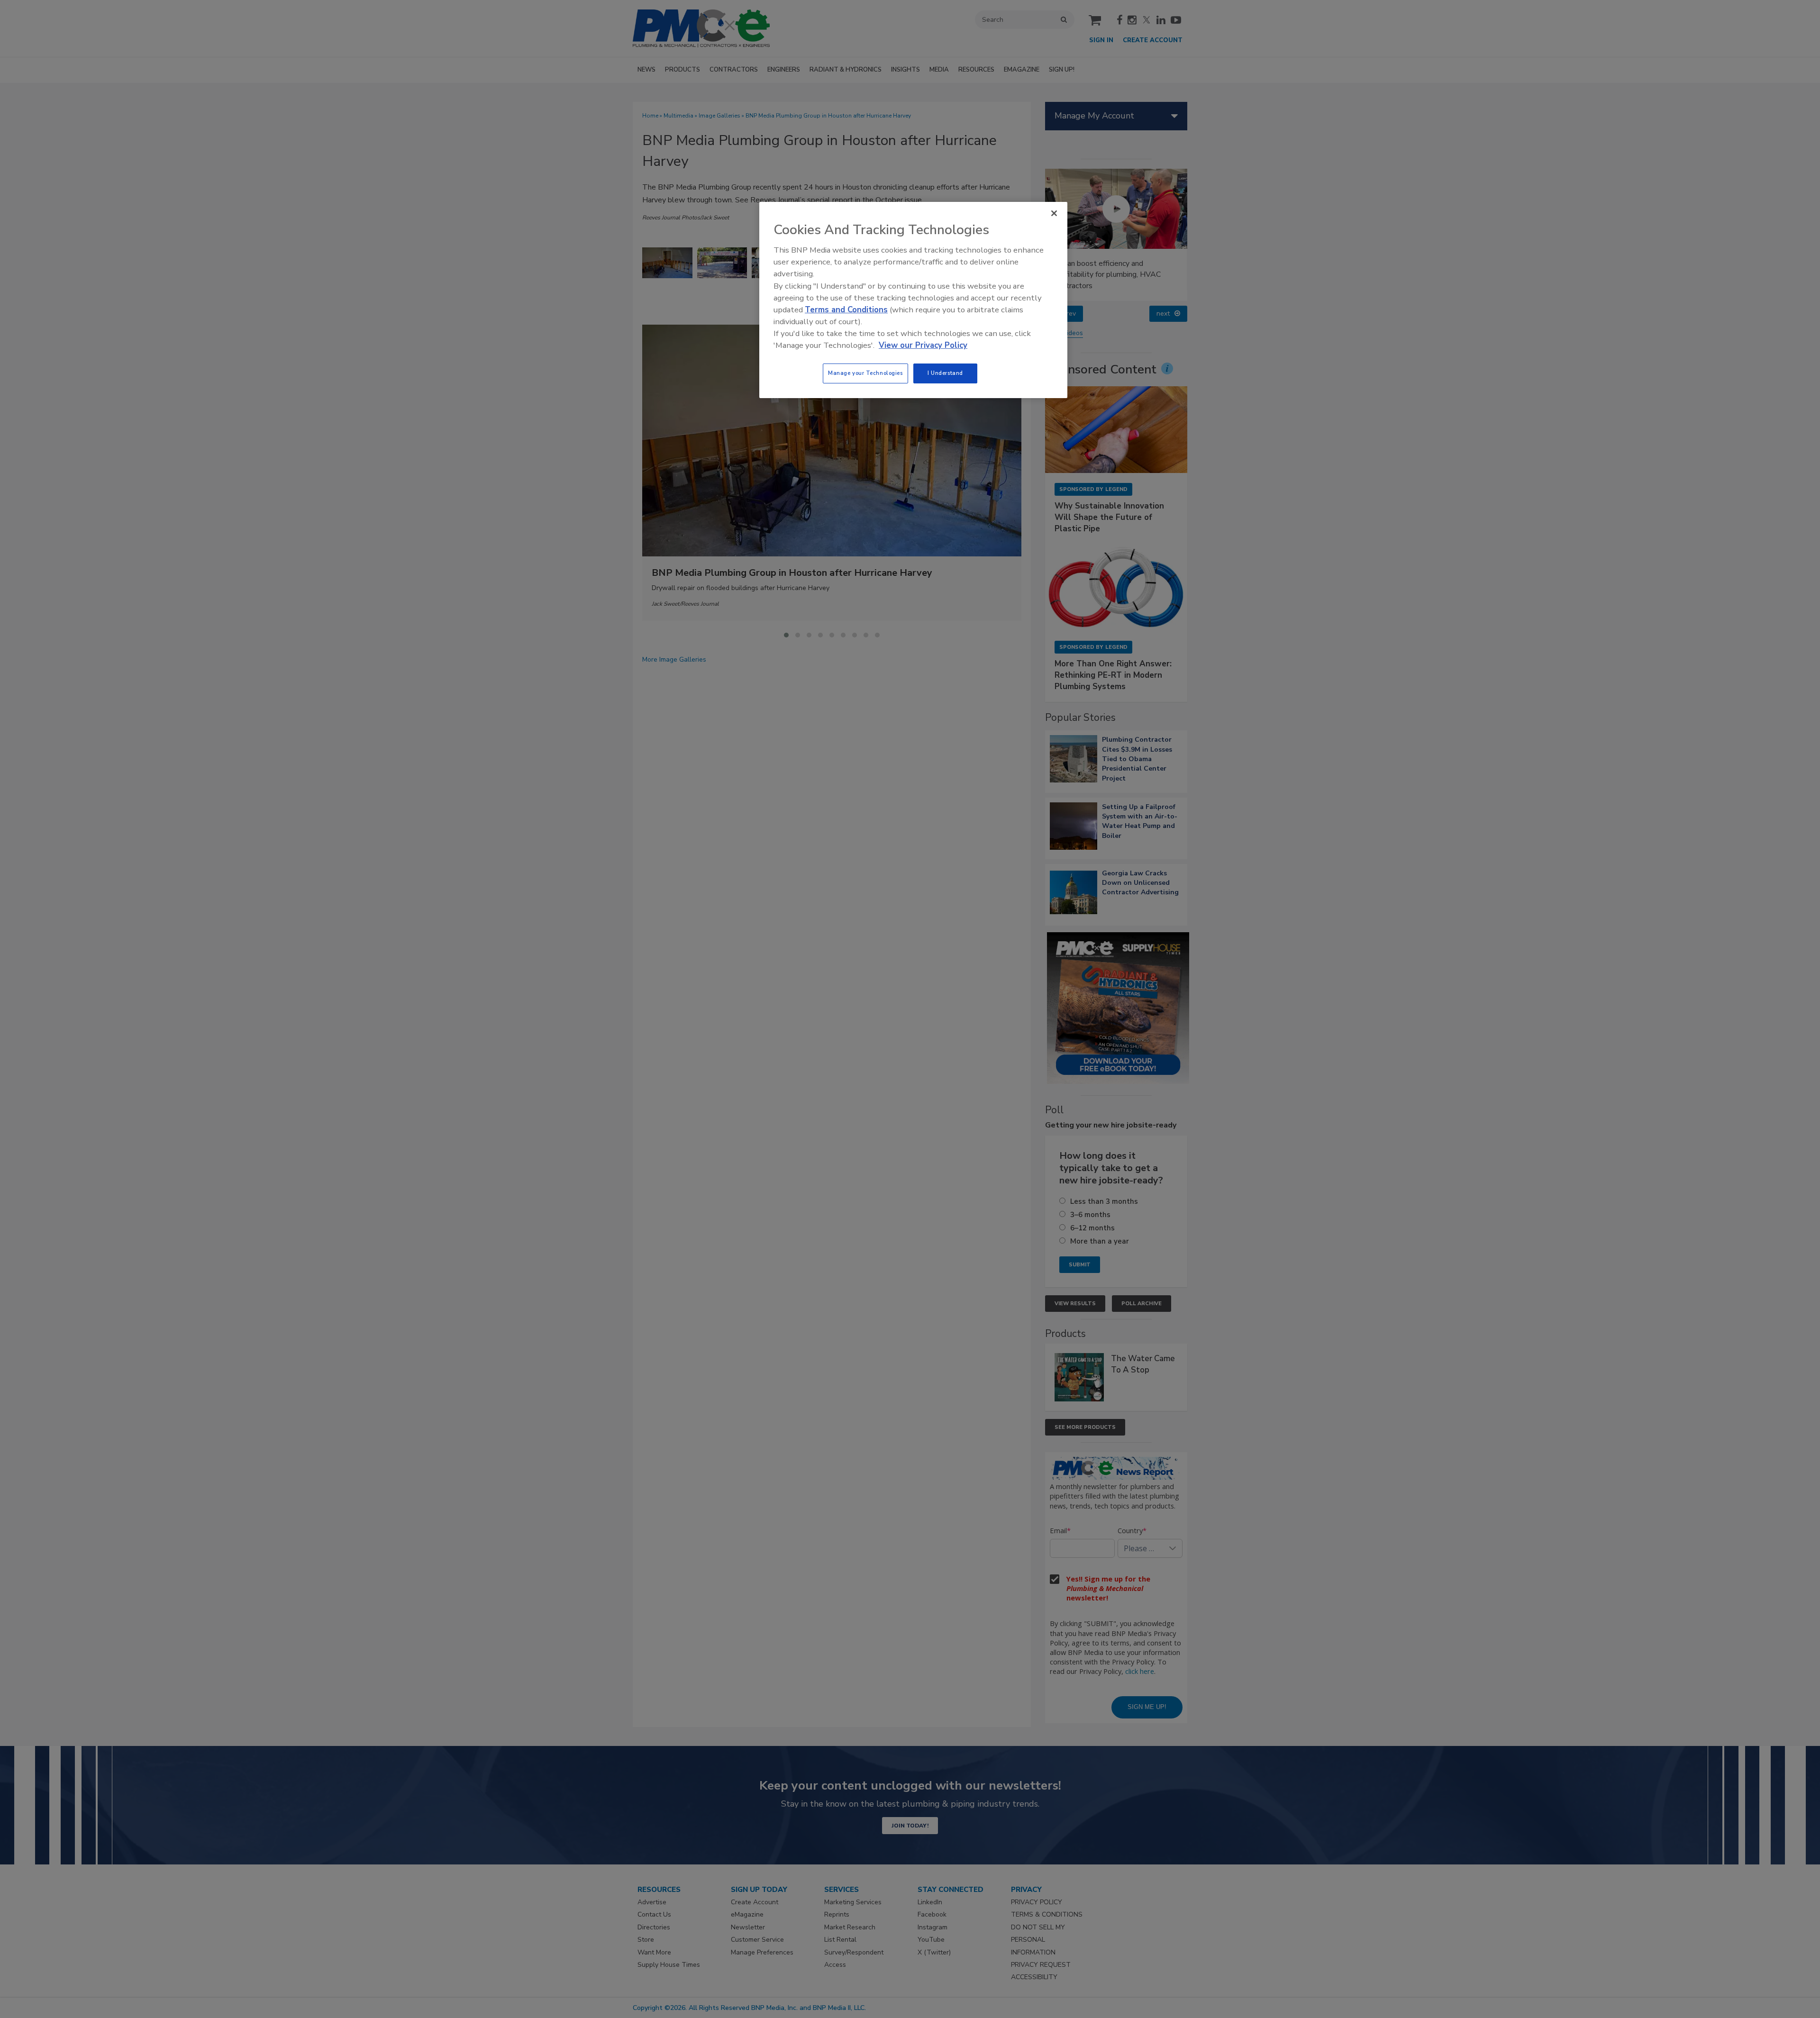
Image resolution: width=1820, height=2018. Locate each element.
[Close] (1054, 213)
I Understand (945, 373)
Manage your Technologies (865, 373)
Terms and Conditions (846, 310)
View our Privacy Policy (923, 345)
